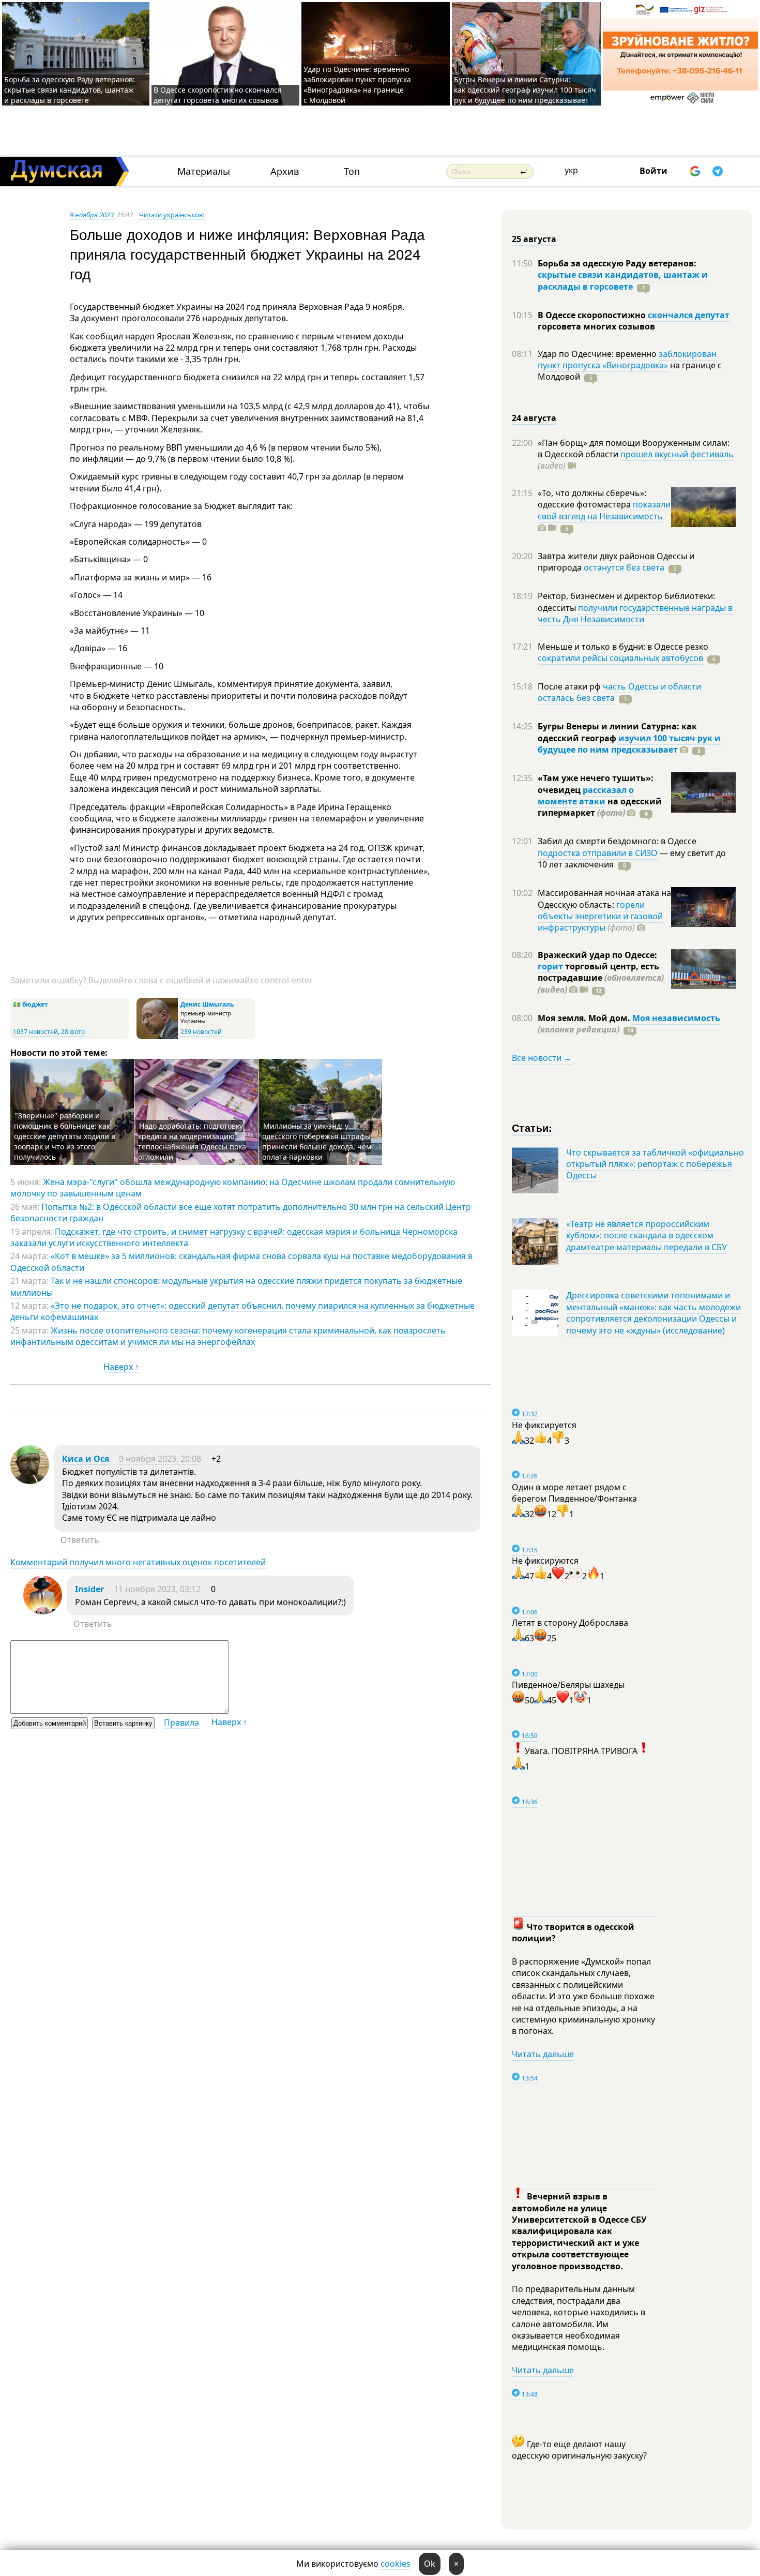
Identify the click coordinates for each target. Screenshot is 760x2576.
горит (550, 966)
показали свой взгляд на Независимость (604, 510)
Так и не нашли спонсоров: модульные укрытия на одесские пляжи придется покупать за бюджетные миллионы (236, 1286)
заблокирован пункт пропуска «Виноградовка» (627, 360)
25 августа (534, 239)
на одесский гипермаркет (600, 807)
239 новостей (201, 1032)
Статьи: (532, 1127)
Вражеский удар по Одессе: (597, 955)
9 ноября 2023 (92, 215)
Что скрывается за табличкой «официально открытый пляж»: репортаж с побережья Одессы (655, 1164)
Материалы (204, 171)
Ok (430, 2564)
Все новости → (542, 1058)
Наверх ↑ (121, 1367)
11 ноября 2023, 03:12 (157, 1589)
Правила (181, 1723)
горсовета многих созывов (596, 326)
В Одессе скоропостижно (593, 315)
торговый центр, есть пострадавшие (601, 978)
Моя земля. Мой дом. (585, 1018)
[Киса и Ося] (30, 1481)
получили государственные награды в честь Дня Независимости (635, 613)
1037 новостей (35, 1032)
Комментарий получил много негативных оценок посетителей (138, 1562)
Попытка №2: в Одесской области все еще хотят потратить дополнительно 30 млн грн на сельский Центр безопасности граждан (241, 1212)
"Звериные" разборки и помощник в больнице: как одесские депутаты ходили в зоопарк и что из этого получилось (65, 1136)
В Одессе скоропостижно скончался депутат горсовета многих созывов (218, 95)
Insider (89, 1589)
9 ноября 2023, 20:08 (160, 1459)
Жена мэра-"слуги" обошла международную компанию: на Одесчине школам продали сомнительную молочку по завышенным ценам (233, 1188)
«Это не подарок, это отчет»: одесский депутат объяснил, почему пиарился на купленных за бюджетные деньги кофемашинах (242, 1311)
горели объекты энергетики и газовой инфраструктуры (600, 916)
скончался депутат (689, 315)
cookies (396, 2564)
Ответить (80, 1540)
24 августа (534, 418)
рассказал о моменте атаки (586, 796)
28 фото (73, 1032)
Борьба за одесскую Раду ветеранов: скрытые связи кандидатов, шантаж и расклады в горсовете (70, 90)
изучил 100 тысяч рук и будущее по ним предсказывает (629, 744)
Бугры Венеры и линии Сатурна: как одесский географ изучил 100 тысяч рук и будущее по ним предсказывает (525, 90)
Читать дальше (543, 2054)
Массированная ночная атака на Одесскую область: (604, 898)
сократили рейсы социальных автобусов (620, 658)
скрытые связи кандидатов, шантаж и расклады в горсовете (623, 280)
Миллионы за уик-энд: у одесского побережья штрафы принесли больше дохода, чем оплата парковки (317, 1141)
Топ (352, 171)
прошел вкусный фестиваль (677, 454)
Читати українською (172, 215)
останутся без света (624, 567)
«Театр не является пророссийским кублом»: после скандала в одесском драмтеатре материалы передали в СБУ (647, 1235)
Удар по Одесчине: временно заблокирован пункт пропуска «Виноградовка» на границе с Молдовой (357, 85)
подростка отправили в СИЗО (598, 853)
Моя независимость (676, 1018)
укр (571, 170)
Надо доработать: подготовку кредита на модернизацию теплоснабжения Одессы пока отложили (192, 1141)
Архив (285, 171)
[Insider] (43, 1611)
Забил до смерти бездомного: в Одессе (617, 841)
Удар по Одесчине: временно (598, 354)
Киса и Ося (86, 1459)
